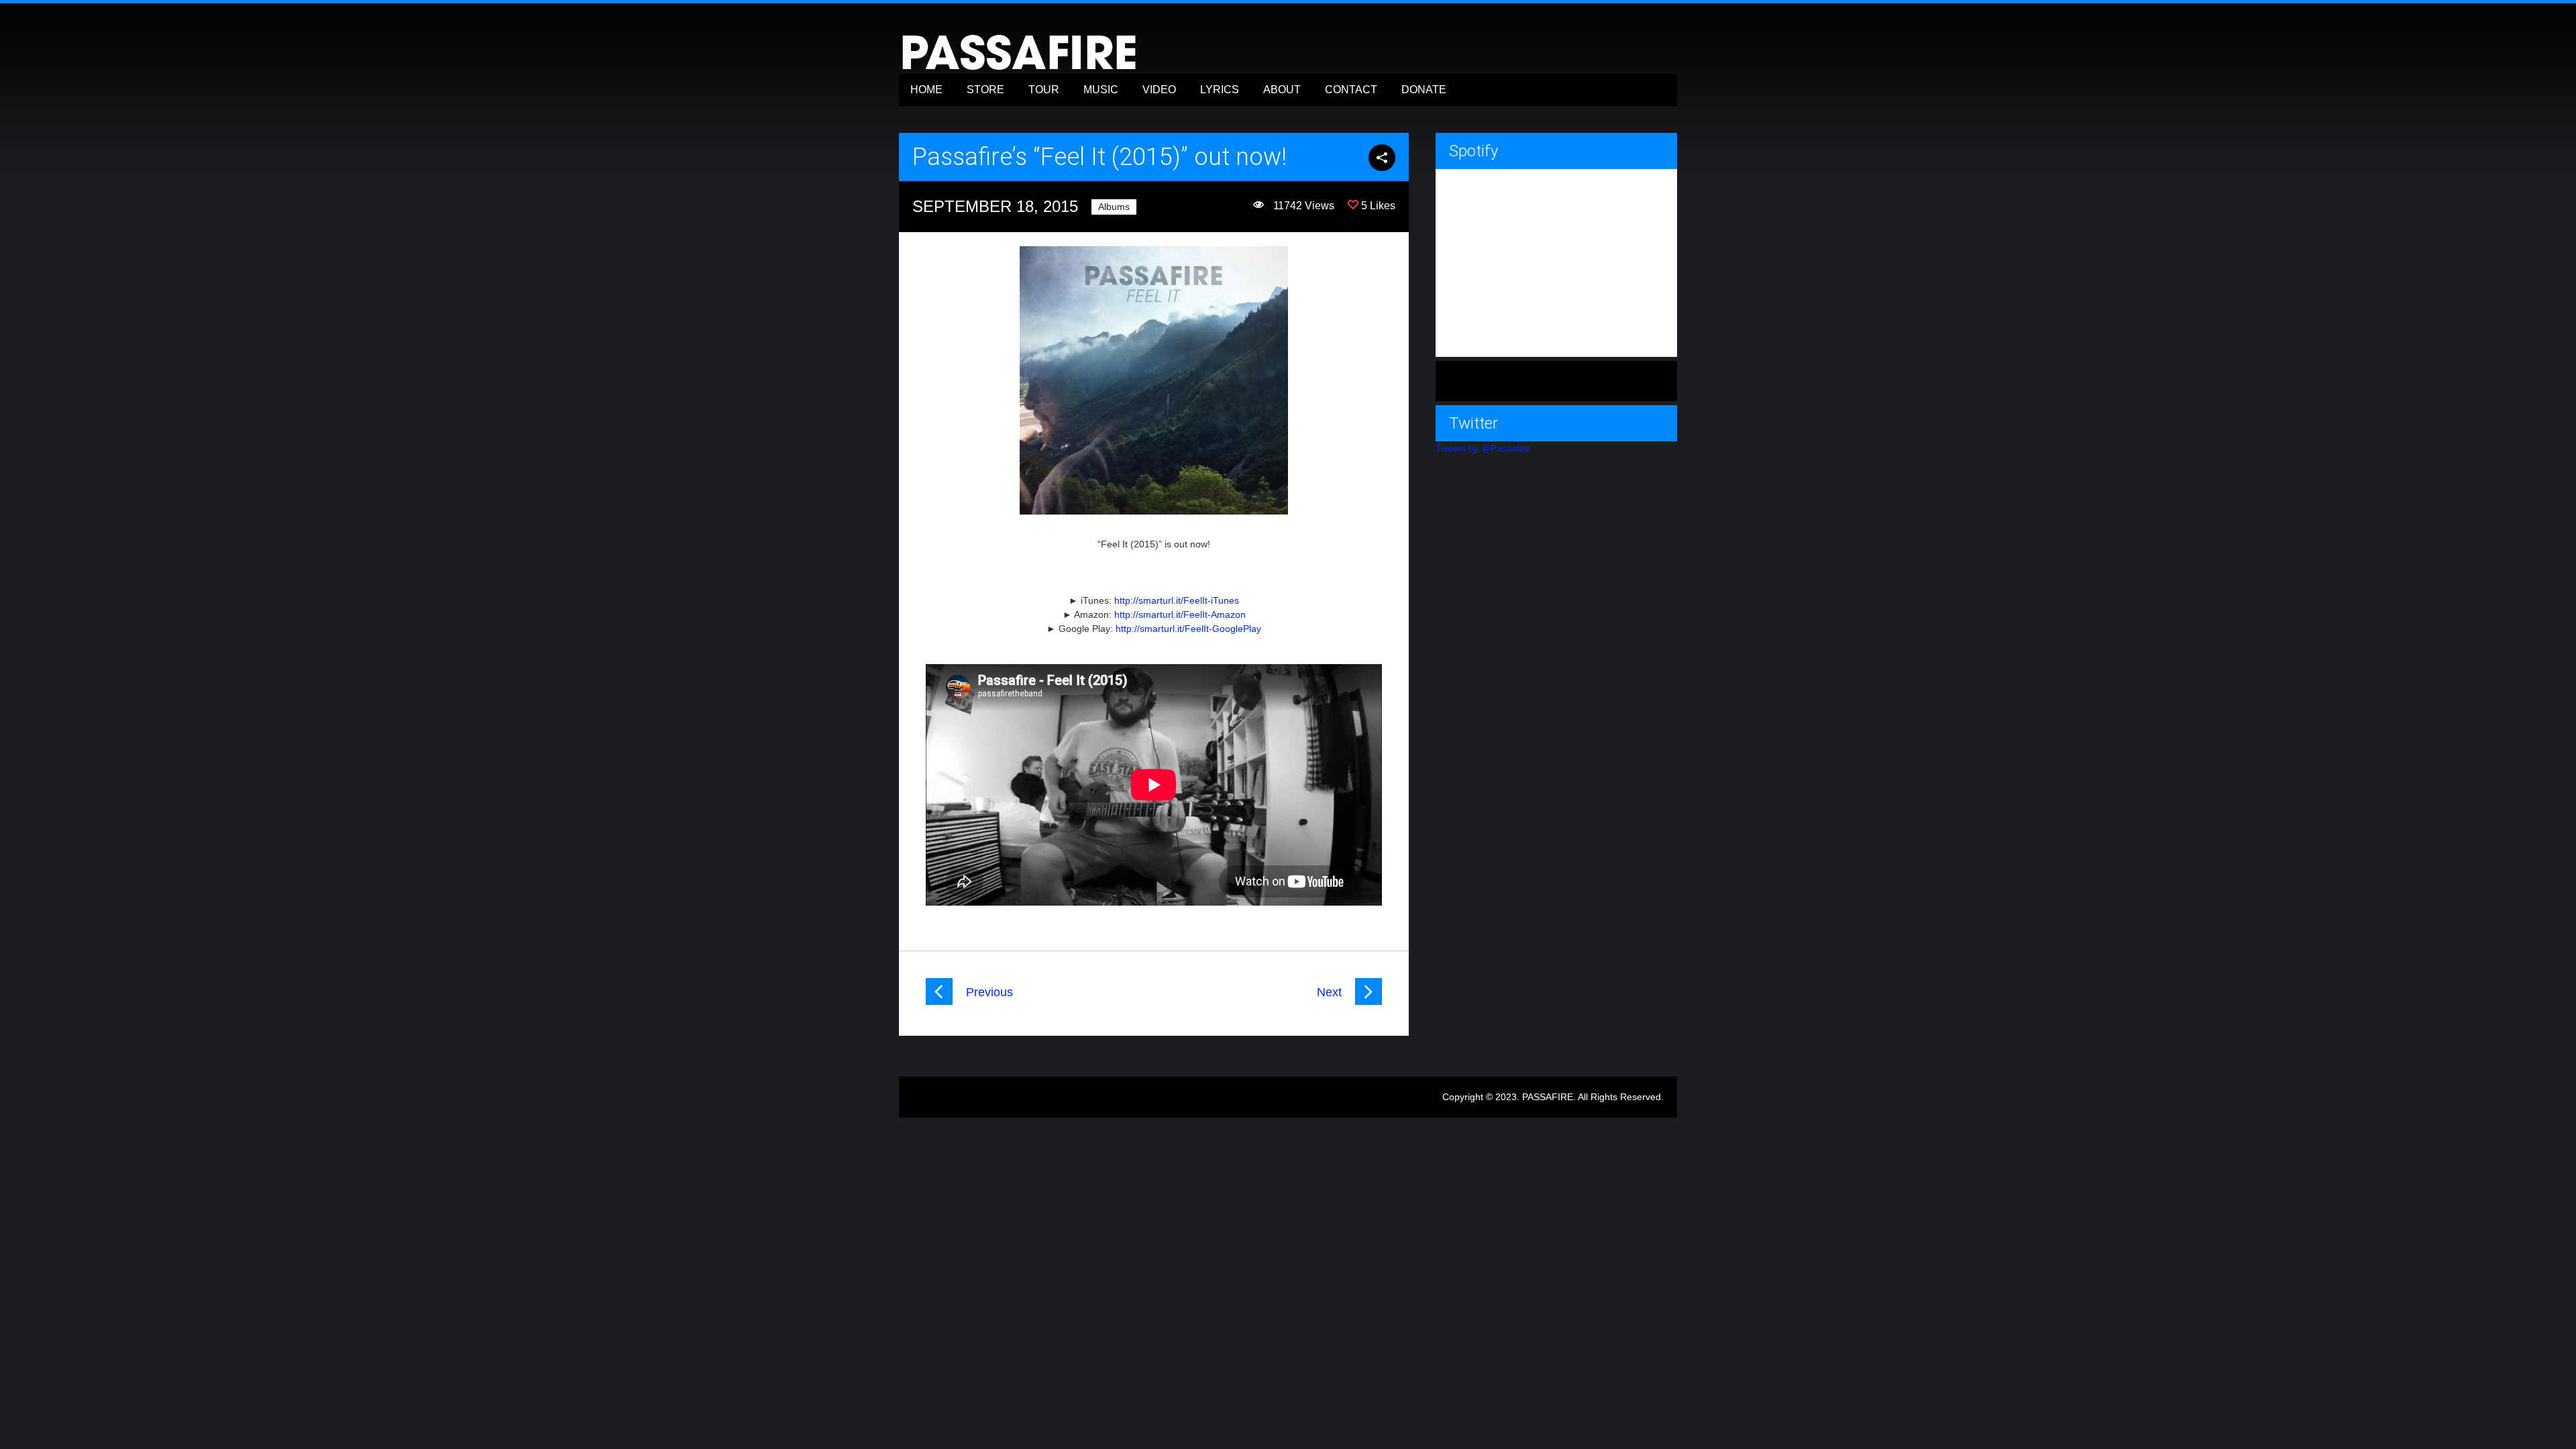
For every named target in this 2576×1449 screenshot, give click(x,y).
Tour (1044, 90)
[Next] (1368, 1002)
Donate (1424, 90)
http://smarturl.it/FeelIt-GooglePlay (1188, 629)
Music (1101, 90)
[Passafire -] (1020, 69)
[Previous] (939, 1002)
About (1282, 90)
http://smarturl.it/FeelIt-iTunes (1177, 600)
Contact (1351, 90)
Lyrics (1220, 90)
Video (1159, 90)
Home (926, 90)
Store (985, 90)
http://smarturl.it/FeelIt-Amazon (1180, 614)
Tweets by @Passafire (1483, 448)
